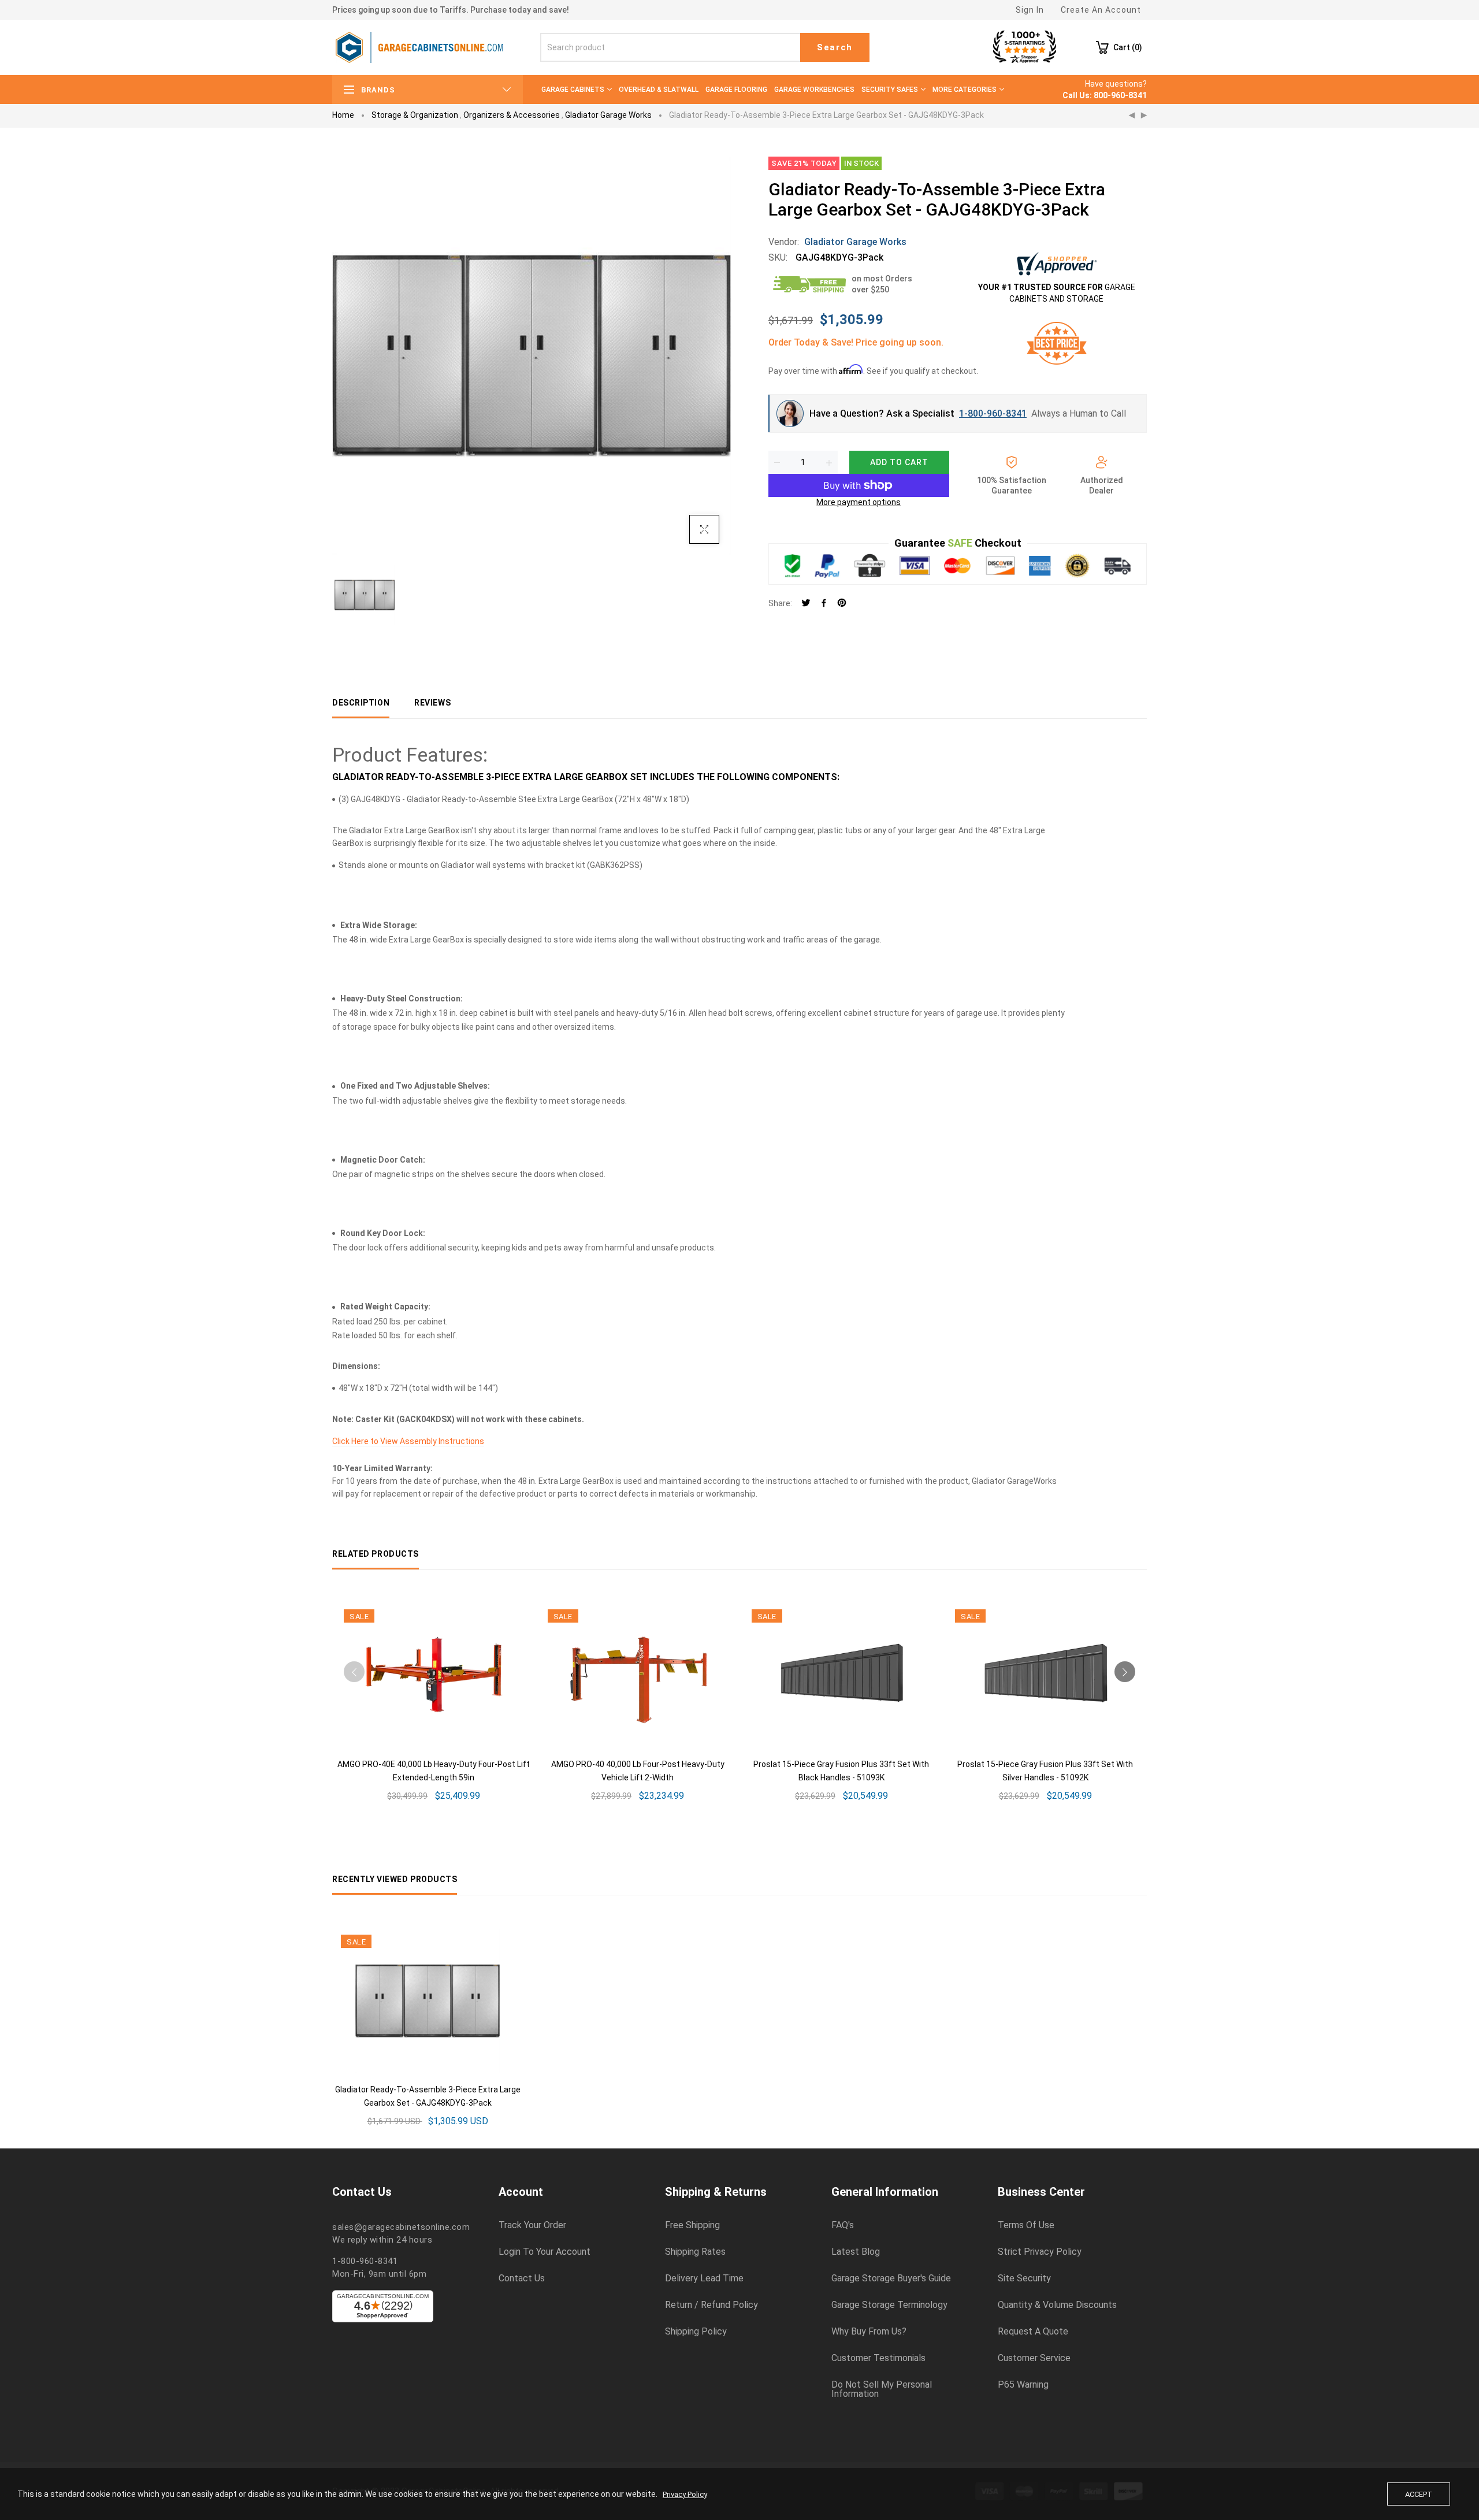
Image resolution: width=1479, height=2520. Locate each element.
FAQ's (843, 2225)
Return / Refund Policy (711, 2305)
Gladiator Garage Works (608, 115)
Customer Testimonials (878, 2358)
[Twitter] (806, 604)
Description (361, 703)
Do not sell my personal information (882, 2389)
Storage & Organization (415, 115)
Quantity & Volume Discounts (1057, 2305)
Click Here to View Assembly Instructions (408, 1441)
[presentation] (354, 1672)
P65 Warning (1023, 2385)
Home (343, 115)
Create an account (1101, 10)
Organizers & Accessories (512, 115)
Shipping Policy (696, 2332)
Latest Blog (856, 2252)
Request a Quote (1033, 2332)
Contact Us (522, 2278)
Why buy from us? (869, 2332)
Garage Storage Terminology (889, 2305)
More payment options (859, 502)
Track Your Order (532, 2225)
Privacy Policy (685, 2494)
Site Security (1024, 2278)
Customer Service (1034, 2358)
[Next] (1144, 116)
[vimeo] (842, 604)
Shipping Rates (695, 2252)
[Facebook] (824, 604)
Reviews (432, 703)
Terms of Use (1026, 2225)
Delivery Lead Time (704, 2278)
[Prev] (1132, 116)
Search (835, 47)
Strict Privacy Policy (1040, 2252)
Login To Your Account (545, 2252)
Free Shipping (692, 2225)
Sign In (1030, 10)
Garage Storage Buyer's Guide (891, 2278)
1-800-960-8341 (993, 413)
